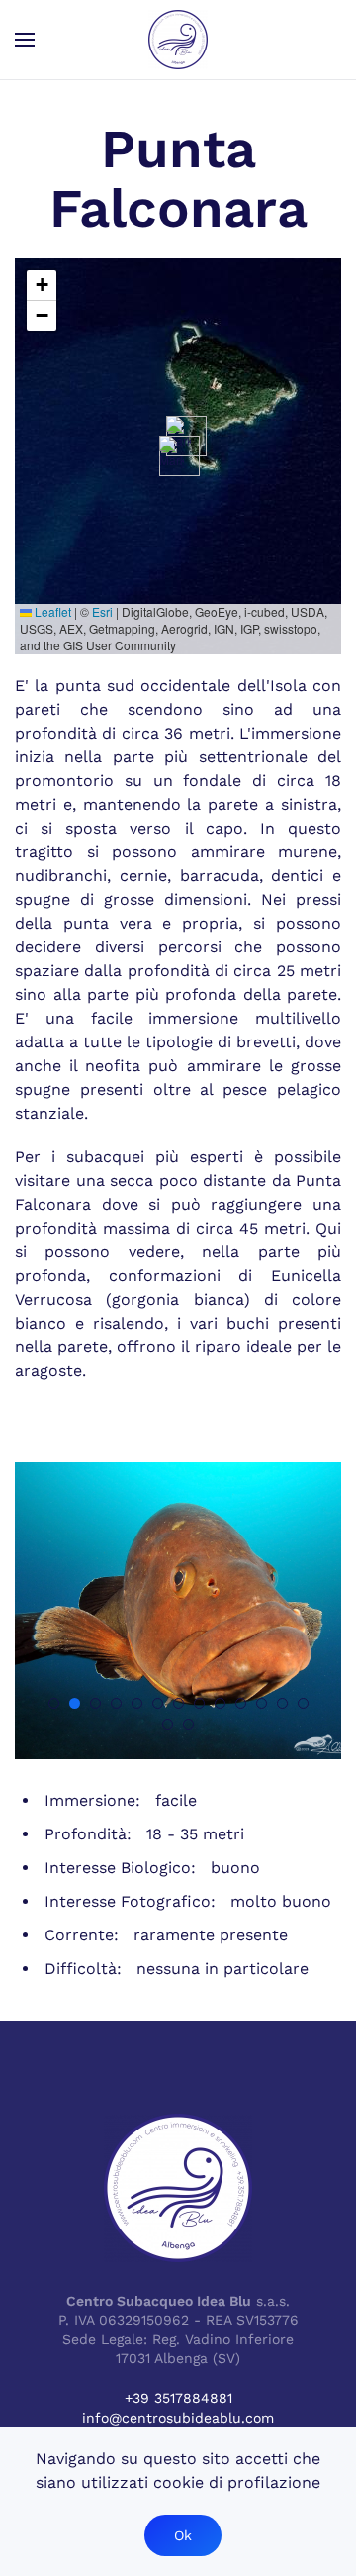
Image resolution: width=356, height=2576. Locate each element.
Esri (102, 611)
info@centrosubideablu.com (178, 2418)
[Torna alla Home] (178, 40)
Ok (183, 2535)
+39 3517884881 (178, 2398)
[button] (25, 40)
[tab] (54, 1703)
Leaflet (51, 611)
